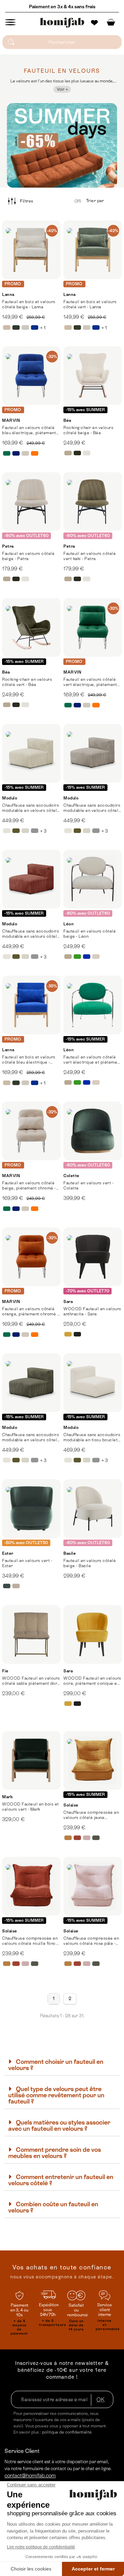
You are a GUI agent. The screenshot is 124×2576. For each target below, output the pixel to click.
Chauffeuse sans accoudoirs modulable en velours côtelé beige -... (31, 808)
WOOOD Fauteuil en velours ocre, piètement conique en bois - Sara (92, 1681)
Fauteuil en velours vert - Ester (27, 1563)
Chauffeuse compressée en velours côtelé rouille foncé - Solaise (31, 1941)
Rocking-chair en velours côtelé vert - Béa (27, 682)
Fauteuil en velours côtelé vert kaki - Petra (90, 556)
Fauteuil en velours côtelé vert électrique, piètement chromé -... (90, 682)
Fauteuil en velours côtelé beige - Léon (90, 934)
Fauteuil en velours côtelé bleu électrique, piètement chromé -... (29, 430)
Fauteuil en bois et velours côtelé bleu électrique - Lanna (29, 1060)
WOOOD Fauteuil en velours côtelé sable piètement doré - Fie (31, 1681)
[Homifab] (62, 23)
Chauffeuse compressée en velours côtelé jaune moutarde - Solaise (91, 1815)
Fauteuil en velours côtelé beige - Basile (90, 1563)
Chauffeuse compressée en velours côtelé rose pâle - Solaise (91, 1941)
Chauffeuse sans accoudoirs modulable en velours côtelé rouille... (31, 934)
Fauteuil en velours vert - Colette (88, 1186)
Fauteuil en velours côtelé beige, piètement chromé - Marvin (29, 1186)
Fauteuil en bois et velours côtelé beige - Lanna (29, 304)
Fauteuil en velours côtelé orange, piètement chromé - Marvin (30, 1312)
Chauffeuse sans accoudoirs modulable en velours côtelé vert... (31, 1438)
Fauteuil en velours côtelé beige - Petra (28, 556)
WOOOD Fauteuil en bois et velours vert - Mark (30, 1807)
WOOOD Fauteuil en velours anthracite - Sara (92, 1311)
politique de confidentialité (67, 2432)
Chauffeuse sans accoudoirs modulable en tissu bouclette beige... (92, 1438)
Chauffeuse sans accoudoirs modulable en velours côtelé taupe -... (92, 808)
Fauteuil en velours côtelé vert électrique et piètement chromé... (92, 1060)
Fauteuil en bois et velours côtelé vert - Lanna (90, 304)
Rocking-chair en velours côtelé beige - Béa (88, 430)
